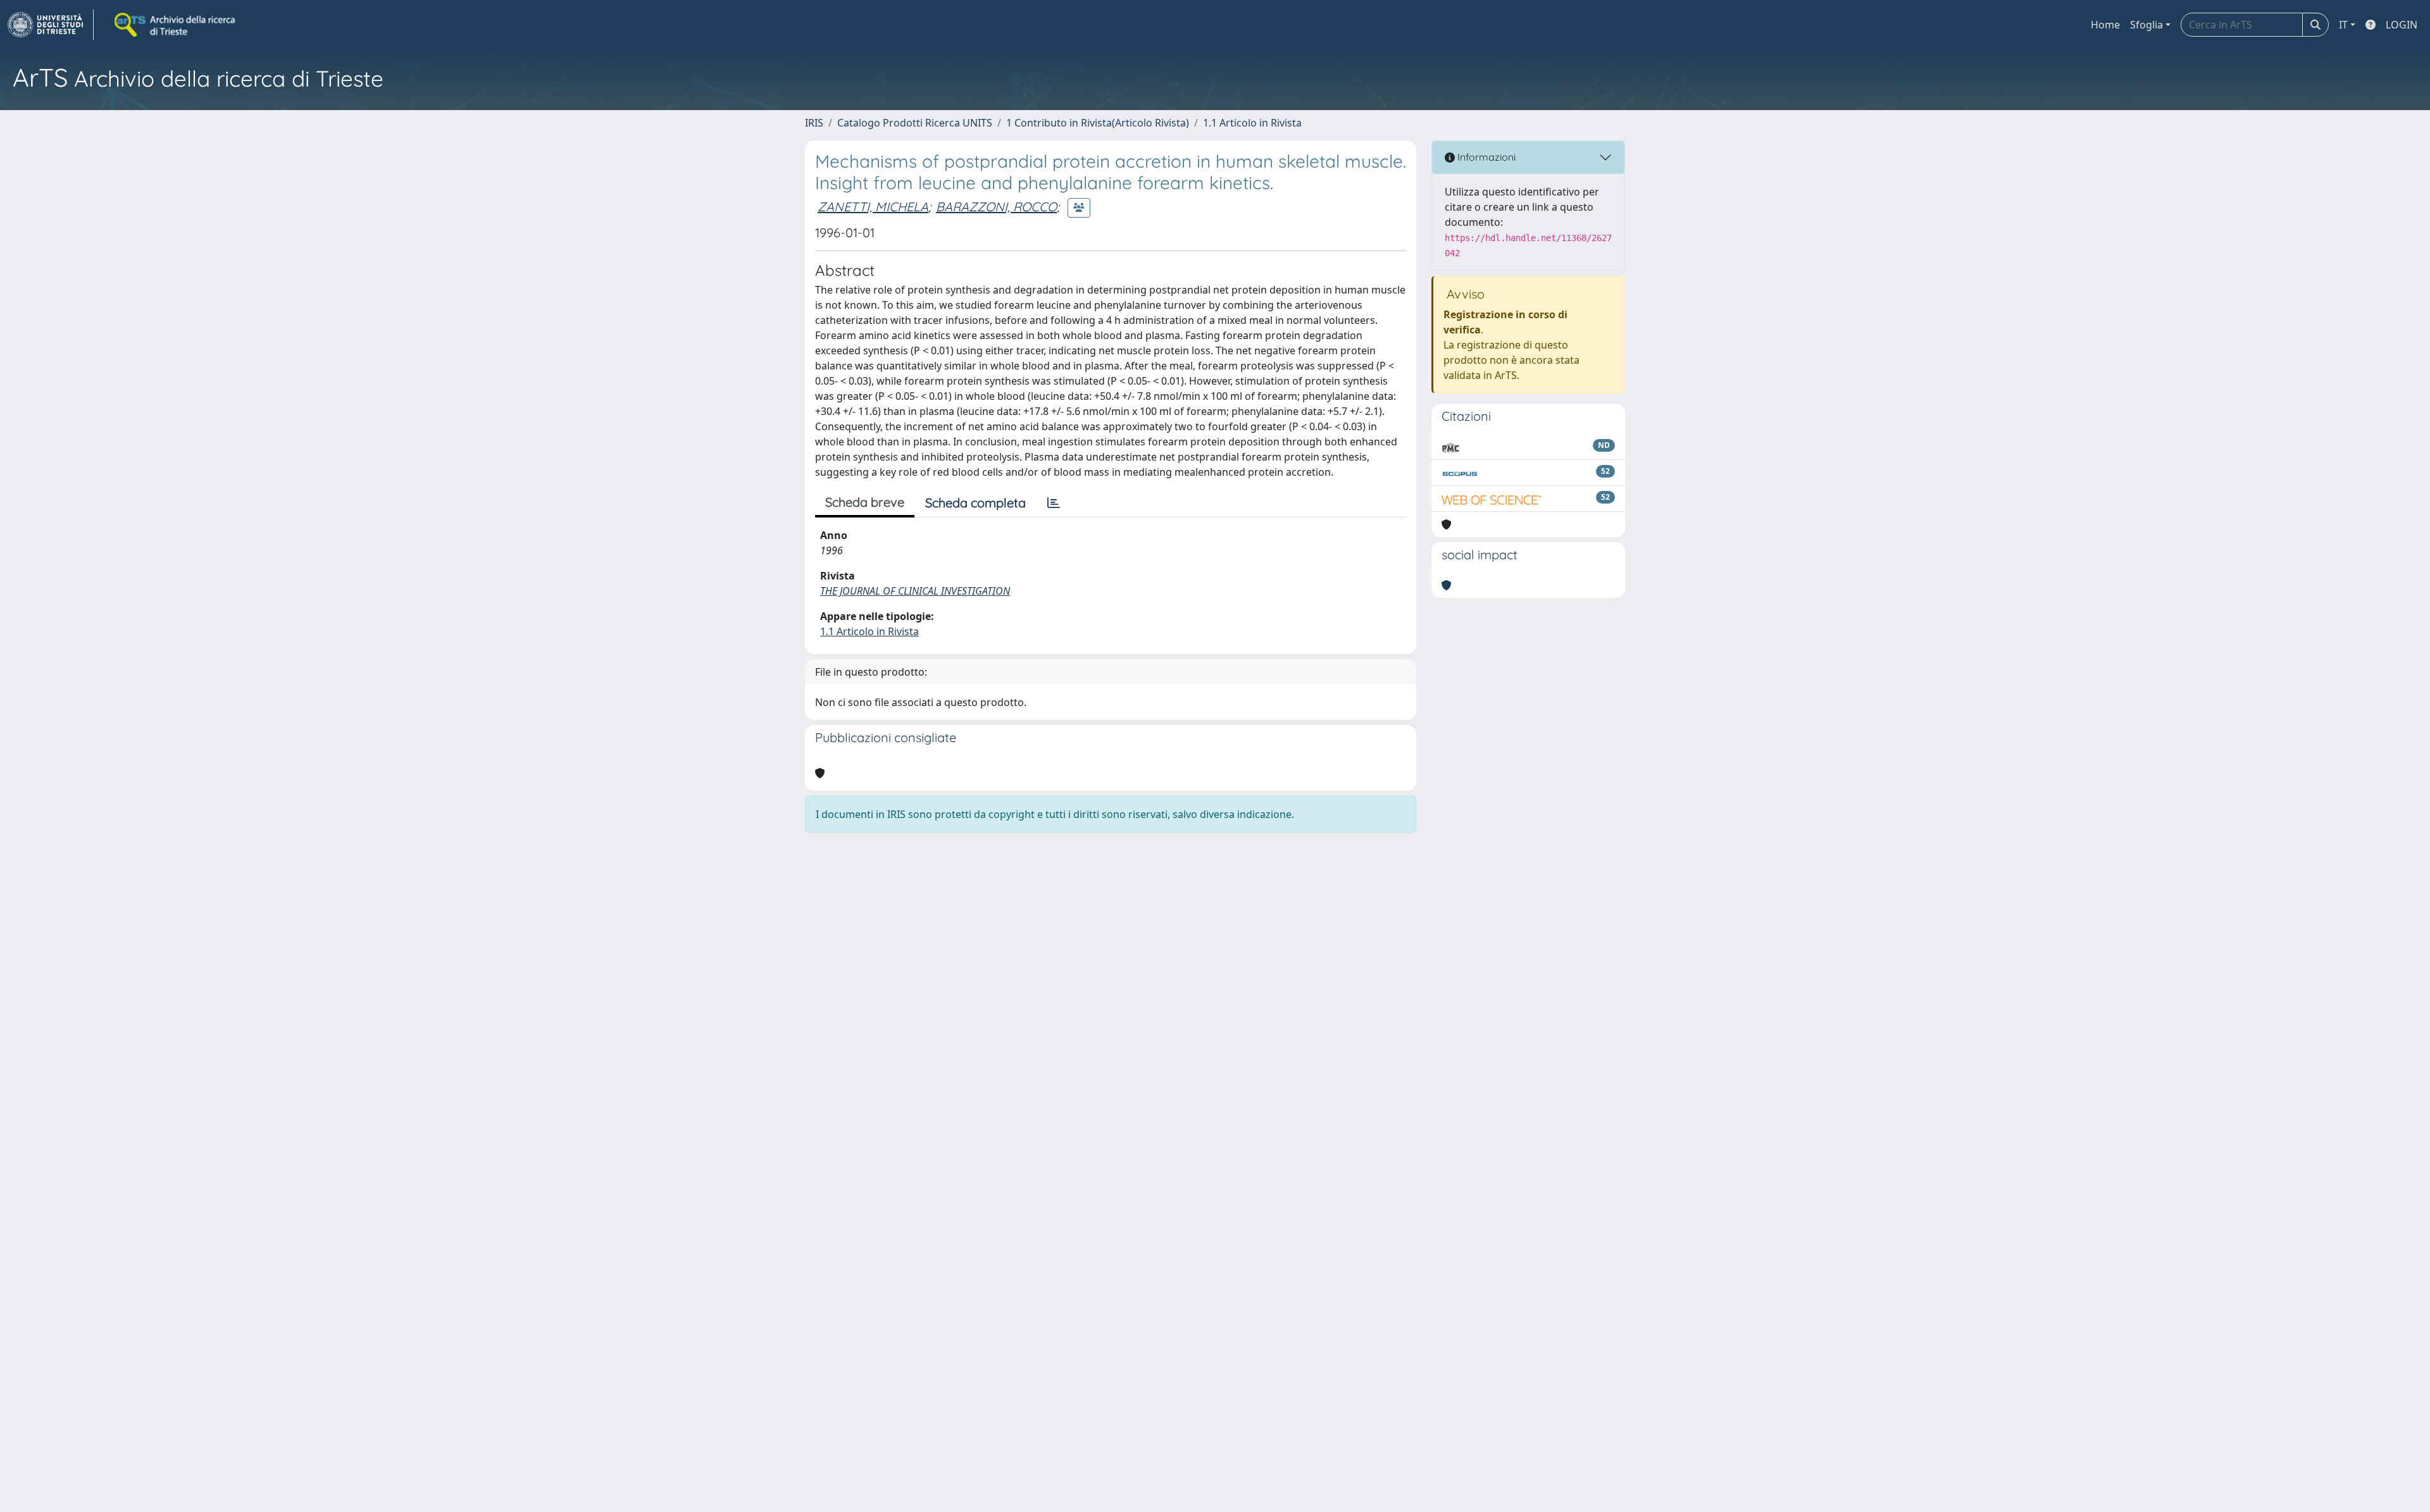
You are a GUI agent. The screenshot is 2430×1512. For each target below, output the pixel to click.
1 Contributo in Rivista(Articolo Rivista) (1098, 123)
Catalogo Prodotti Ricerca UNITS (915, 123)
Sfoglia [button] (2146, 25)
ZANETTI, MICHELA (873, 207)
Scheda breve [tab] (865, 502)
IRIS (814, 123)
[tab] (1054, 503)
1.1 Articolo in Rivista (1252, 123)
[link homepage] (51, 25)
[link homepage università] (176, 25)
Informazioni (1485, 157)
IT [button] (2343, 25)
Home (2105, 25)
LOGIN (2402, 25)
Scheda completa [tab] (975, 503)
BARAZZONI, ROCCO (996, 207)
